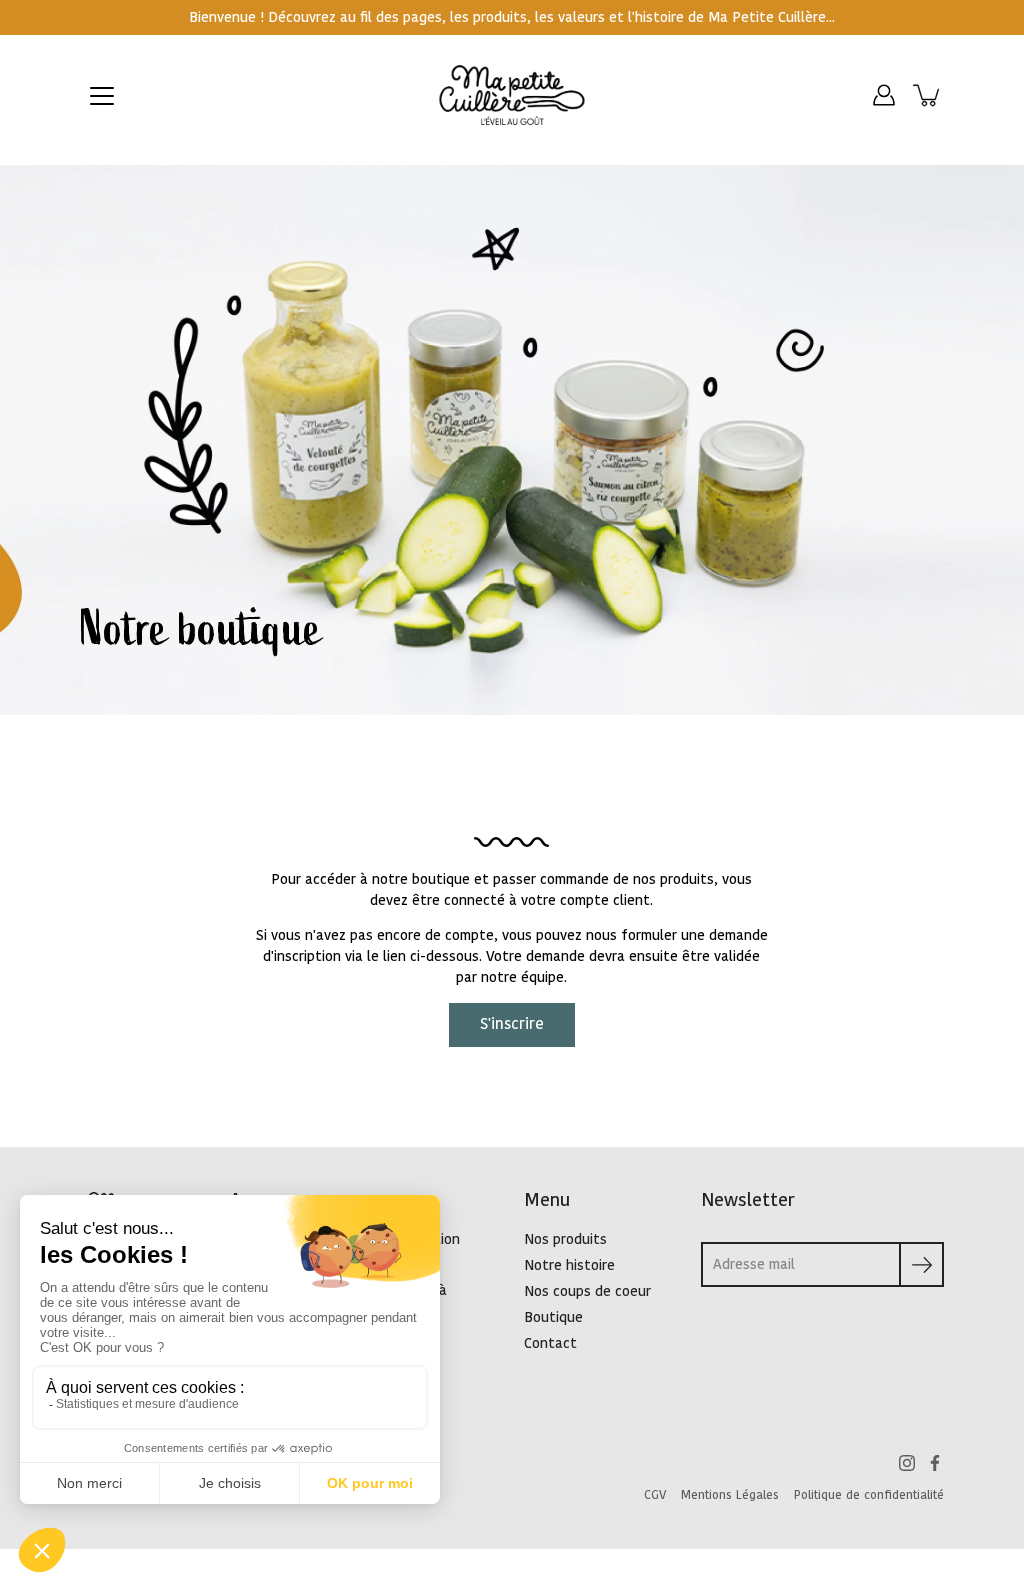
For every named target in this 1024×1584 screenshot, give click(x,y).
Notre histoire (569, 1265)
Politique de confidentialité (869, 1495)
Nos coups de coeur (587, 1291)
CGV (655, 1495)
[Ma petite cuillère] (512, 95)
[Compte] (884, 95)
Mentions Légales (730, 1495)
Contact (550, 1343)
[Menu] (102, 96)
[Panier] (928, 95)
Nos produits (565, 1239)
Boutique (553, 1317)
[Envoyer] (921, 1264)
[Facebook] (935, 1463)
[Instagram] (907, 1463)
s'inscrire (512, 1024)
